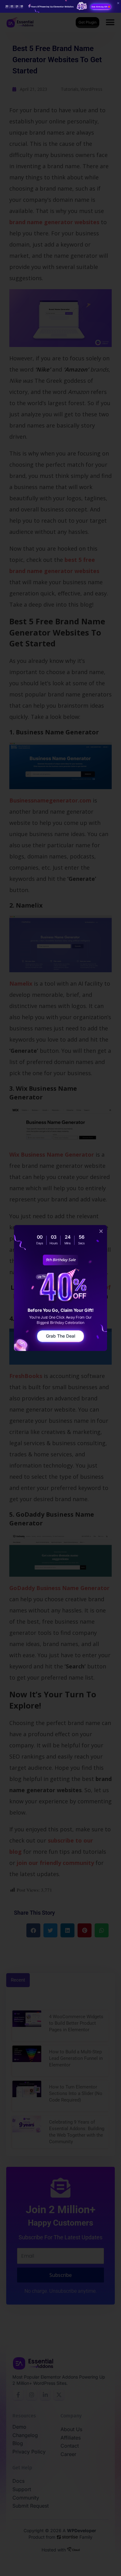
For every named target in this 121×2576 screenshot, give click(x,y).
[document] (60, 1288)
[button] (101, 1231)
